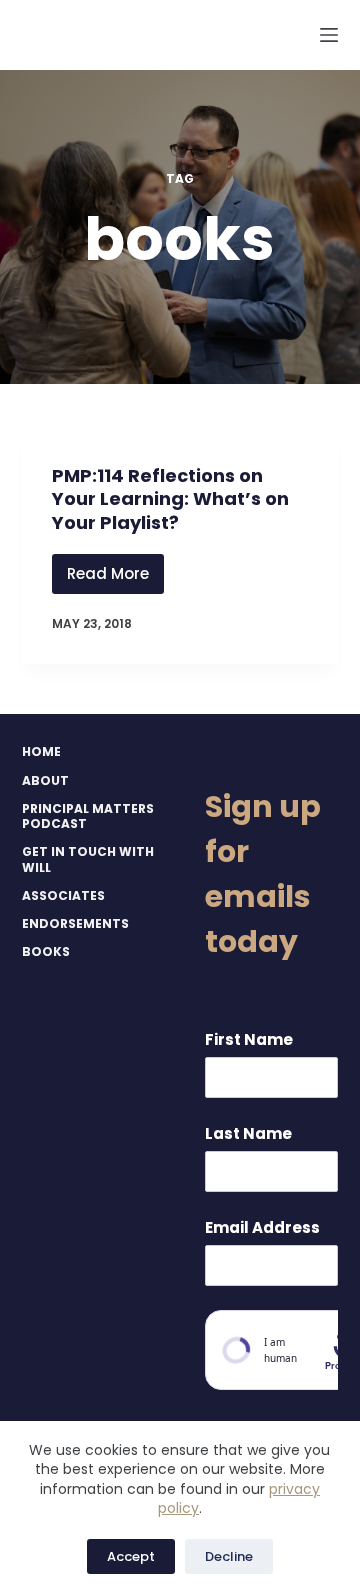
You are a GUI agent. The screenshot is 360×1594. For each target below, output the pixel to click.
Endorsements (75, 924)
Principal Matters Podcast (88, 816)
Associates (63, 896)
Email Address (262, 1227)
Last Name (248, 1133)
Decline (229, 1556)
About (45, 781)
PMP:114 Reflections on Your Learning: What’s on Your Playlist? (170, 499)
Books (46, 952)
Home (41, 752)
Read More (115, 578)
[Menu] (329, 35)
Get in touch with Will (88, 859)
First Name (249, 1039)
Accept (131, 1556)
